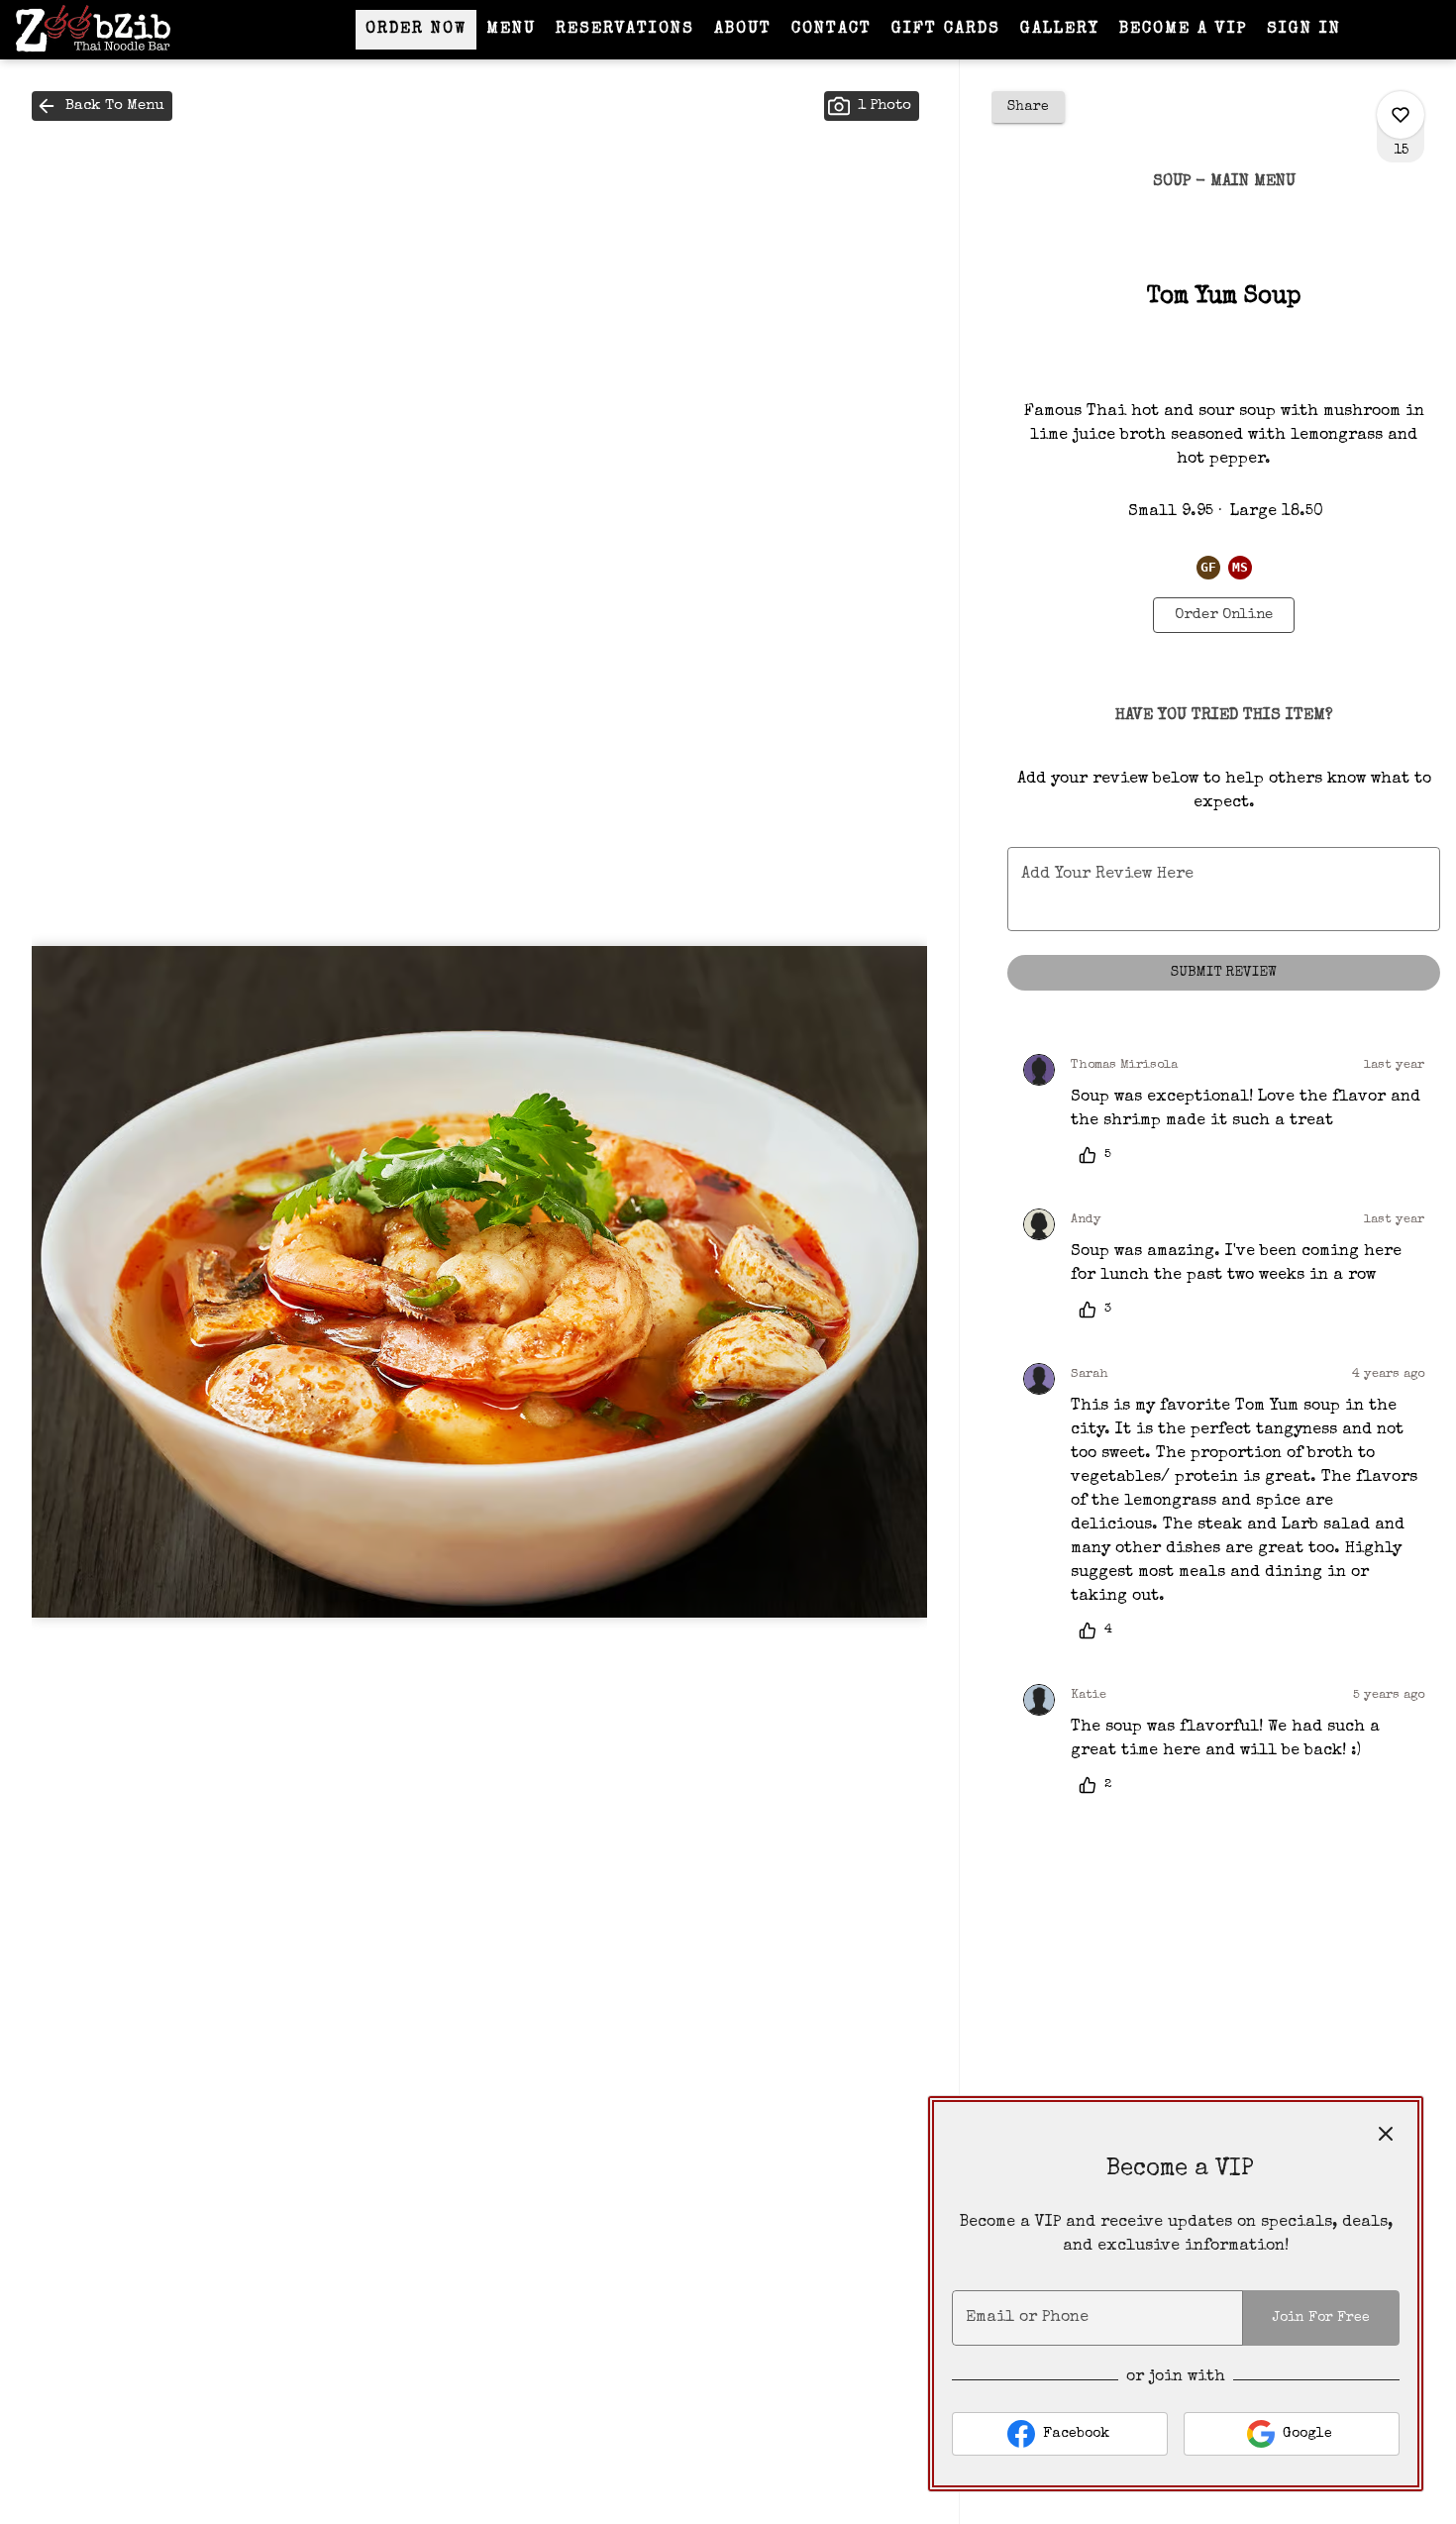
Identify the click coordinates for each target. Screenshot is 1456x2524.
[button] (102, 106)
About (743, 30)
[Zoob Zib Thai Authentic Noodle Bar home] (105, 30)
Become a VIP (1183, 30)
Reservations (625, 30)
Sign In (1304, 30)
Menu (511, 30)
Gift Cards (946, 30)
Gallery (1060, 30)
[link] (1224, 615)
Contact (832, 30)
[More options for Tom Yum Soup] (1401, 115)
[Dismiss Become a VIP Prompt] (1386, 2134)
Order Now (416, 30)
